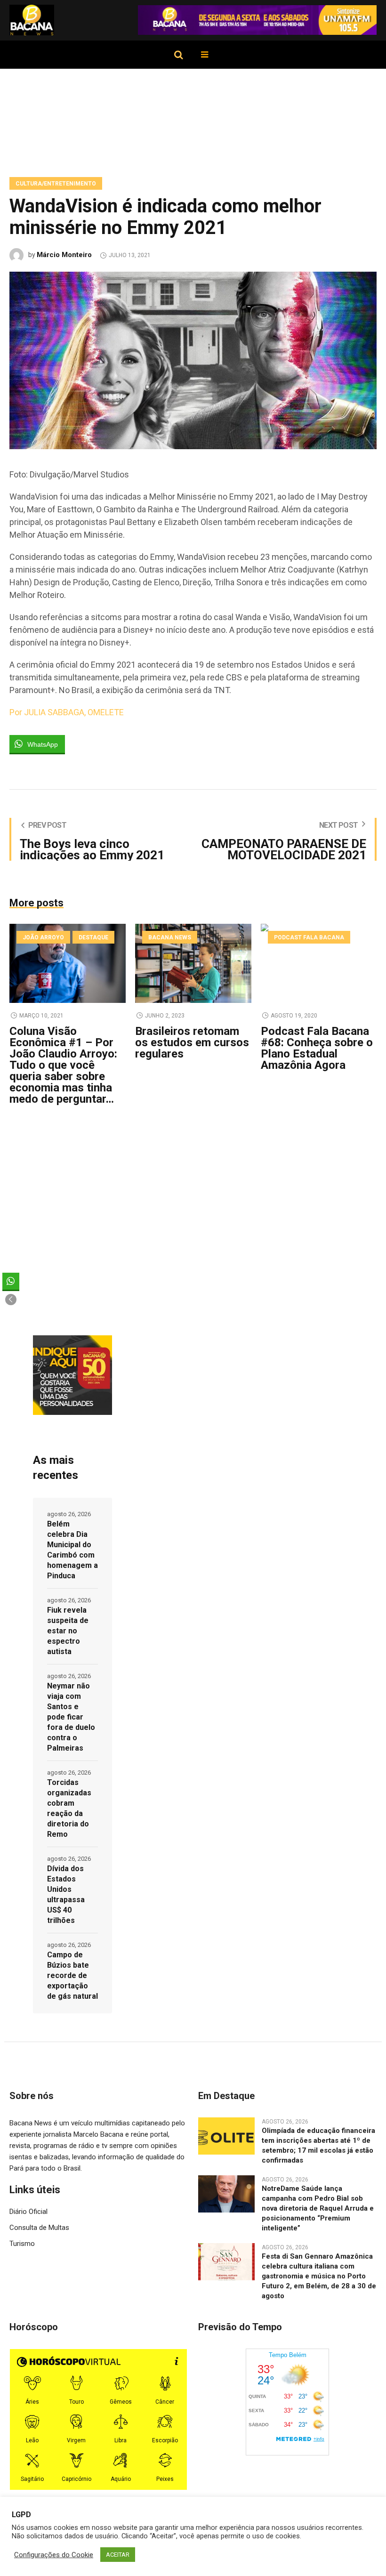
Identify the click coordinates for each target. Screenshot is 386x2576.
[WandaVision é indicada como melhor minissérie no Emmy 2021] (193, 360)
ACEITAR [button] (118, 2555)
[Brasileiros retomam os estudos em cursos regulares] (193, 963)
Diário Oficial (28, 2212)
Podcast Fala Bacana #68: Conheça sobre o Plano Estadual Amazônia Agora (317, 1048)
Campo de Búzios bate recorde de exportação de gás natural (72, 1975)
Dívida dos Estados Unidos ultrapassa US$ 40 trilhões (66, 1894)
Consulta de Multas (39, 2228)
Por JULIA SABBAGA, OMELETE (67, 712)
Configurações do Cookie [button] (54, 2555)
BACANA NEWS (170, 937)
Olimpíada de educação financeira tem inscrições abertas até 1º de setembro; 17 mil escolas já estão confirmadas (318, 2145)
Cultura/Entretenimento (56, 184)
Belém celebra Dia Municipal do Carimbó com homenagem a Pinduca (72, 1550)
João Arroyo (43, 937)
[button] (11, 1300)
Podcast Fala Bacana (309, 937)
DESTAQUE (93, 937)
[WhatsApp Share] (11, 1281)
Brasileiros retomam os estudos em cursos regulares (192, 1042)
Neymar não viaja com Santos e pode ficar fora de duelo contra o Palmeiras (71, 1717)
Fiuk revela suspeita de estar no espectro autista (68, 1631)
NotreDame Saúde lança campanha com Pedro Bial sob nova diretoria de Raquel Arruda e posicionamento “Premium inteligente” (318, 2208)
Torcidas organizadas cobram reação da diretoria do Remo (69, 1808)
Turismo (22, 2244)
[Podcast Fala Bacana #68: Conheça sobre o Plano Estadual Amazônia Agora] (319, 963)
